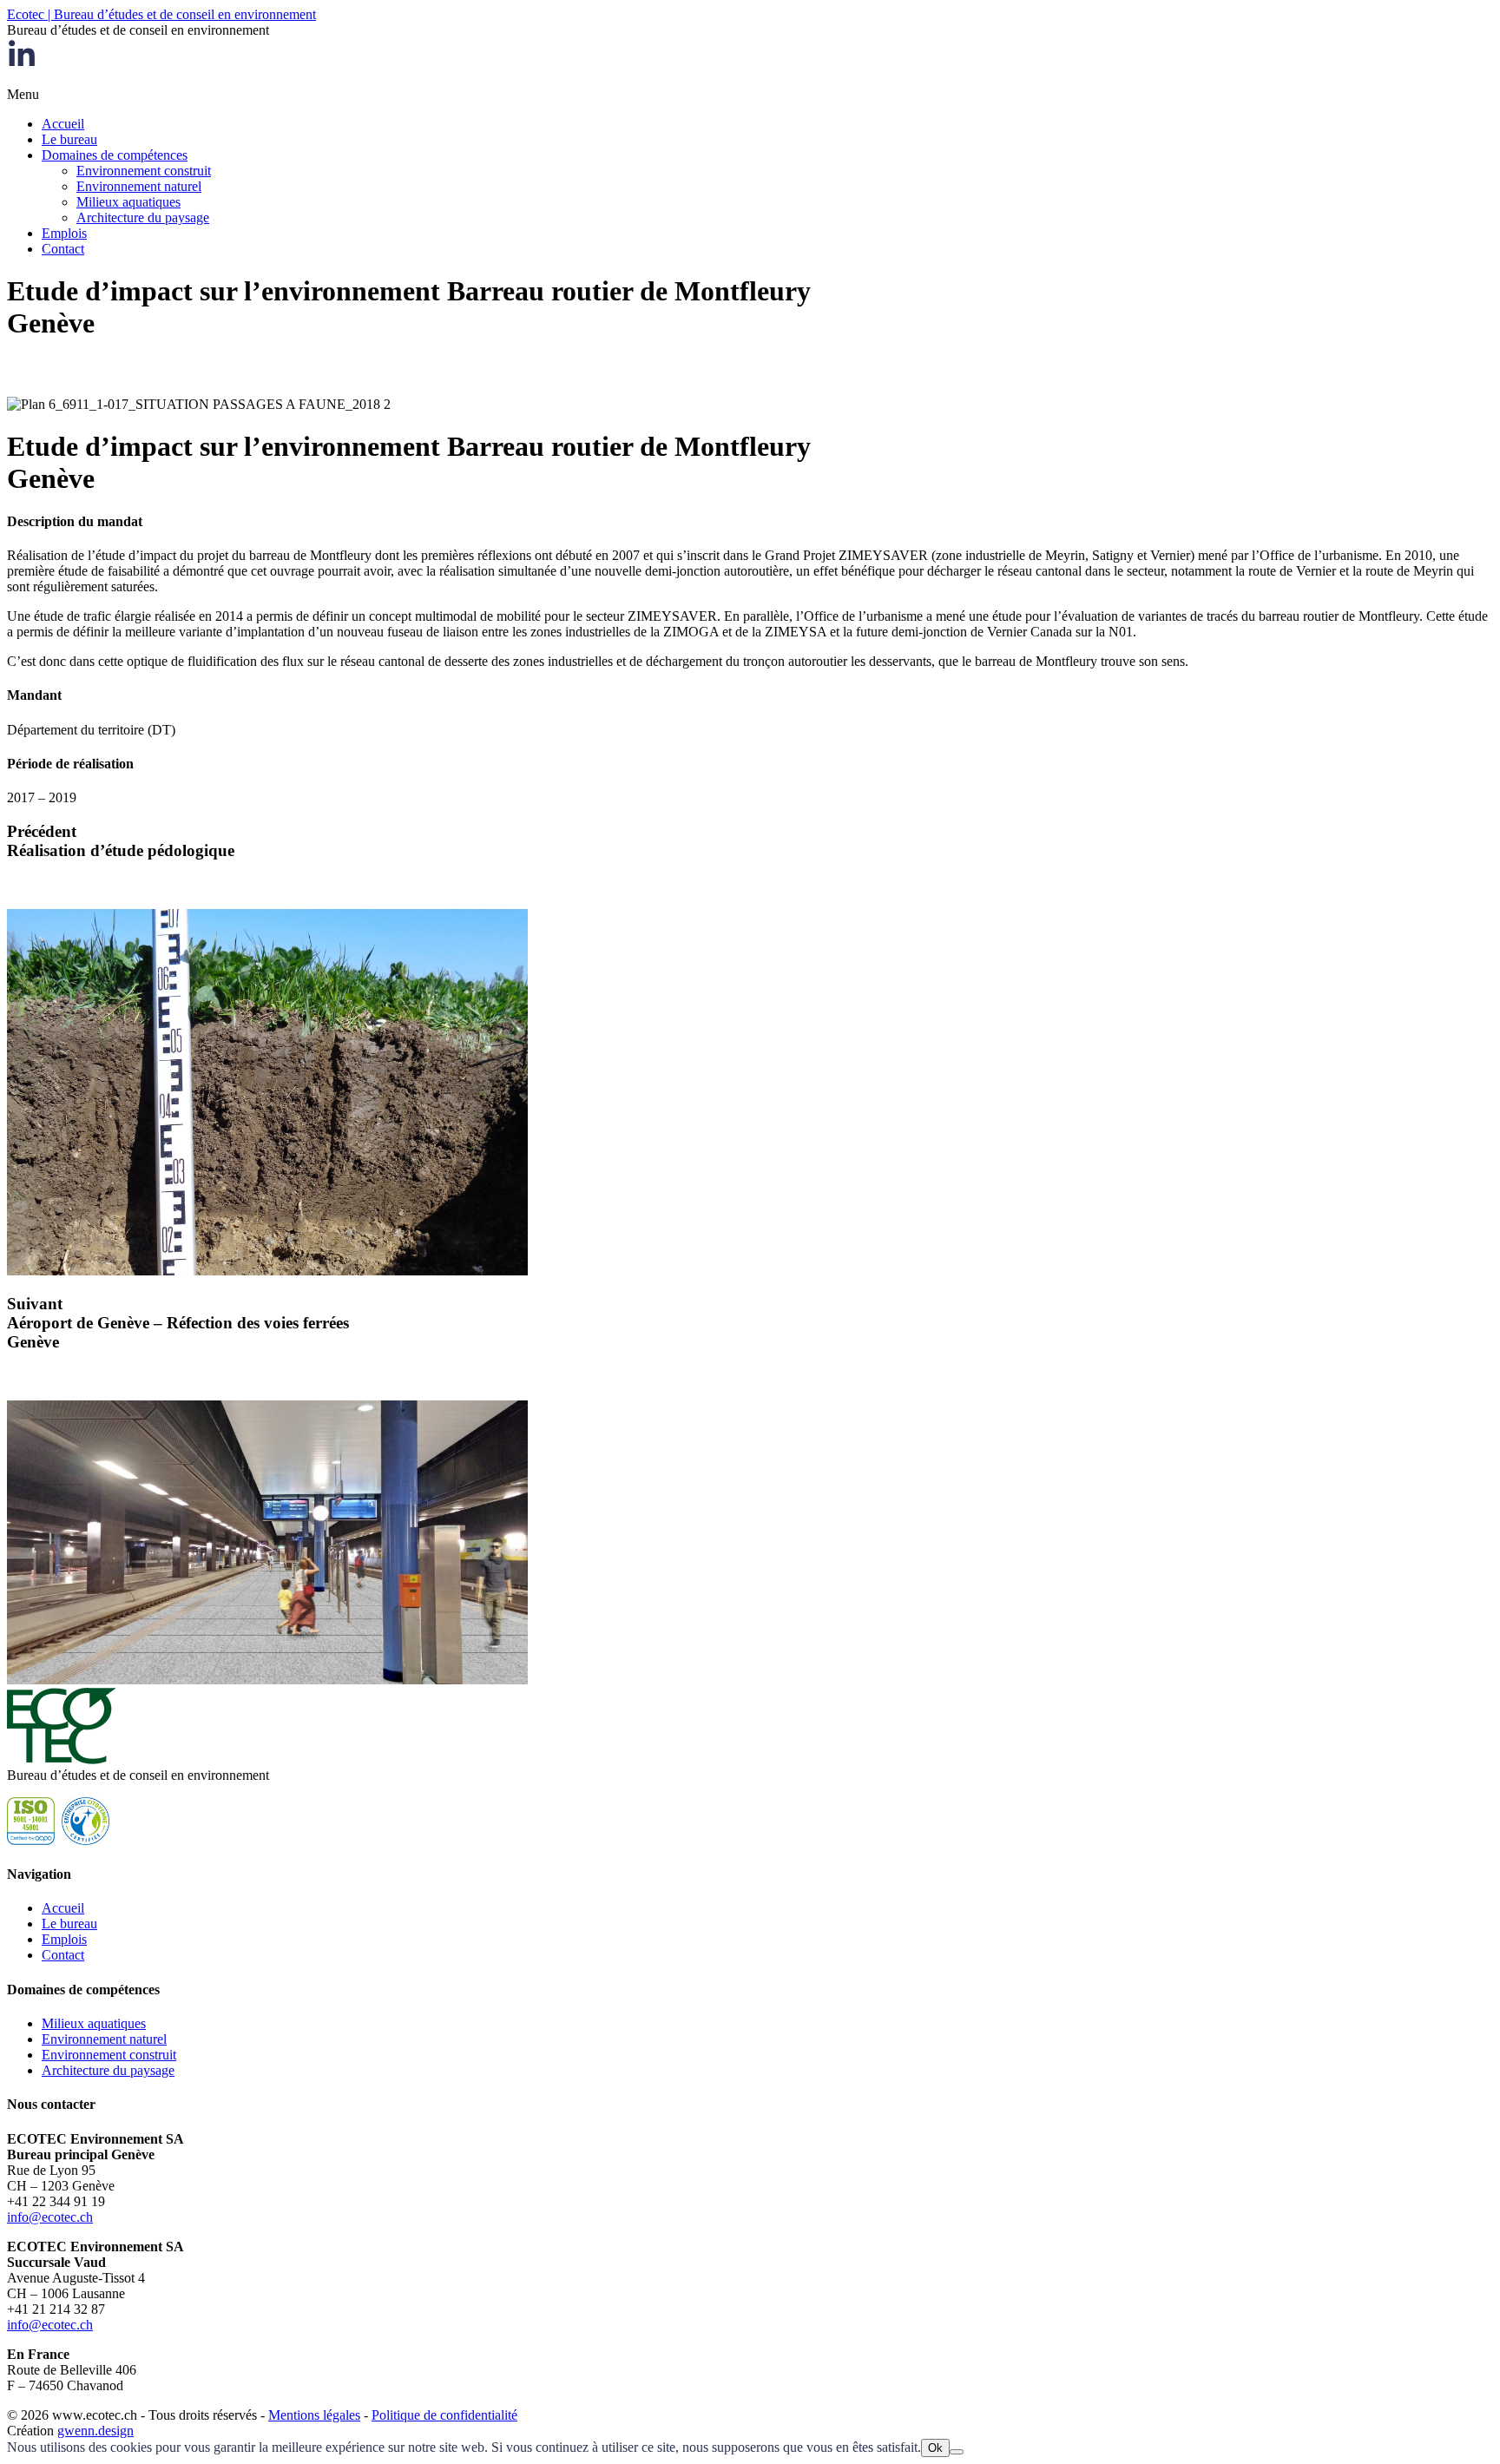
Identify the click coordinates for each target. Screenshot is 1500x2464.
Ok (935, 2448)
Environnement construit (144, 171)
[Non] (957, 2452)
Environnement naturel (139, 186)
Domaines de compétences (115, 155)
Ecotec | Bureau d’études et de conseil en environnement (161, 14)
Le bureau (69, 139)
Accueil (63, 124)
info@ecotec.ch (50, 2217)
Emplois (64, 233)
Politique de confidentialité (444, 2415)
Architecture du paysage (143, 217)
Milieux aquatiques (128, 202)
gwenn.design (95, 2431)
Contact (63, 249)
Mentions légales (314, 2415)
